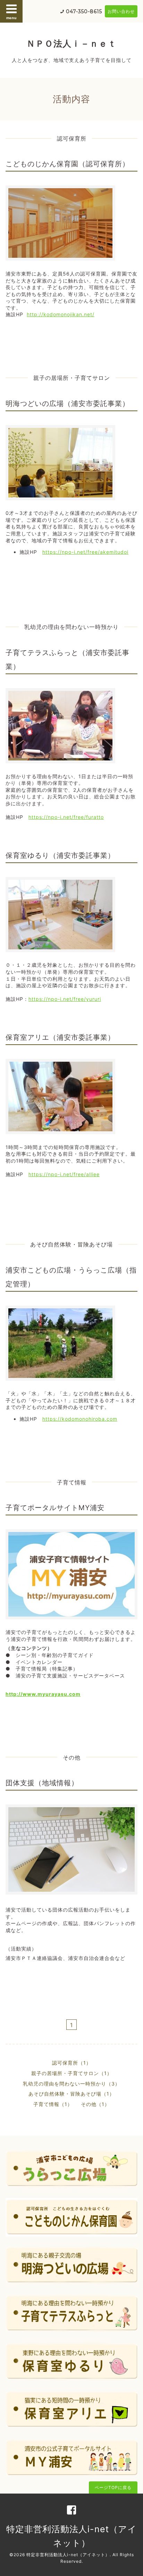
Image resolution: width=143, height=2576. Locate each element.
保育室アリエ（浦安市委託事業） (60, 1037)
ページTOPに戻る (113, 2487)
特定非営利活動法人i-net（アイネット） (68, 2555)
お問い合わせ (121, 11)
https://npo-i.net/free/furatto (66, 817)
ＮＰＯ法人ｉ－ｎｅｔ (71, 43)
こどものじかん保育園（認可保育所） (68, 164)
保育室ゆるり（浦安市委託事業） (60, 855)
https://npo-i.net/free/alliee (64, 1174)
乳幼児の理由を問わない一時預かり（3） (71, 2084)
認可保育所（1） (72, 2063)
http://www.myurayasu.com (43, 1694)
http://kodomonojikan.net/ (61, 314)
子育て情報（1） (53, 2104)
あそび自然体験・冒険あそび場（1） (71, 2094)
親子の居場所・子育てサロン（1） (72, 2073)
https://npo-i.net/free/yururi (65, 999)
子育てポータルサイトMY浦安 (55, 1508)
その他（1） (95, 2104)
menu (11, 18)
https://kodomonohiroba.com (80, 1419)
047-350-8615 (84, 11)
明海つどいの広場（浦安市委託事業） (68, 404)
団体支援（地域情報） (42, 1783)
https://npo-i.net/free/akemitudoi (85, 552)
